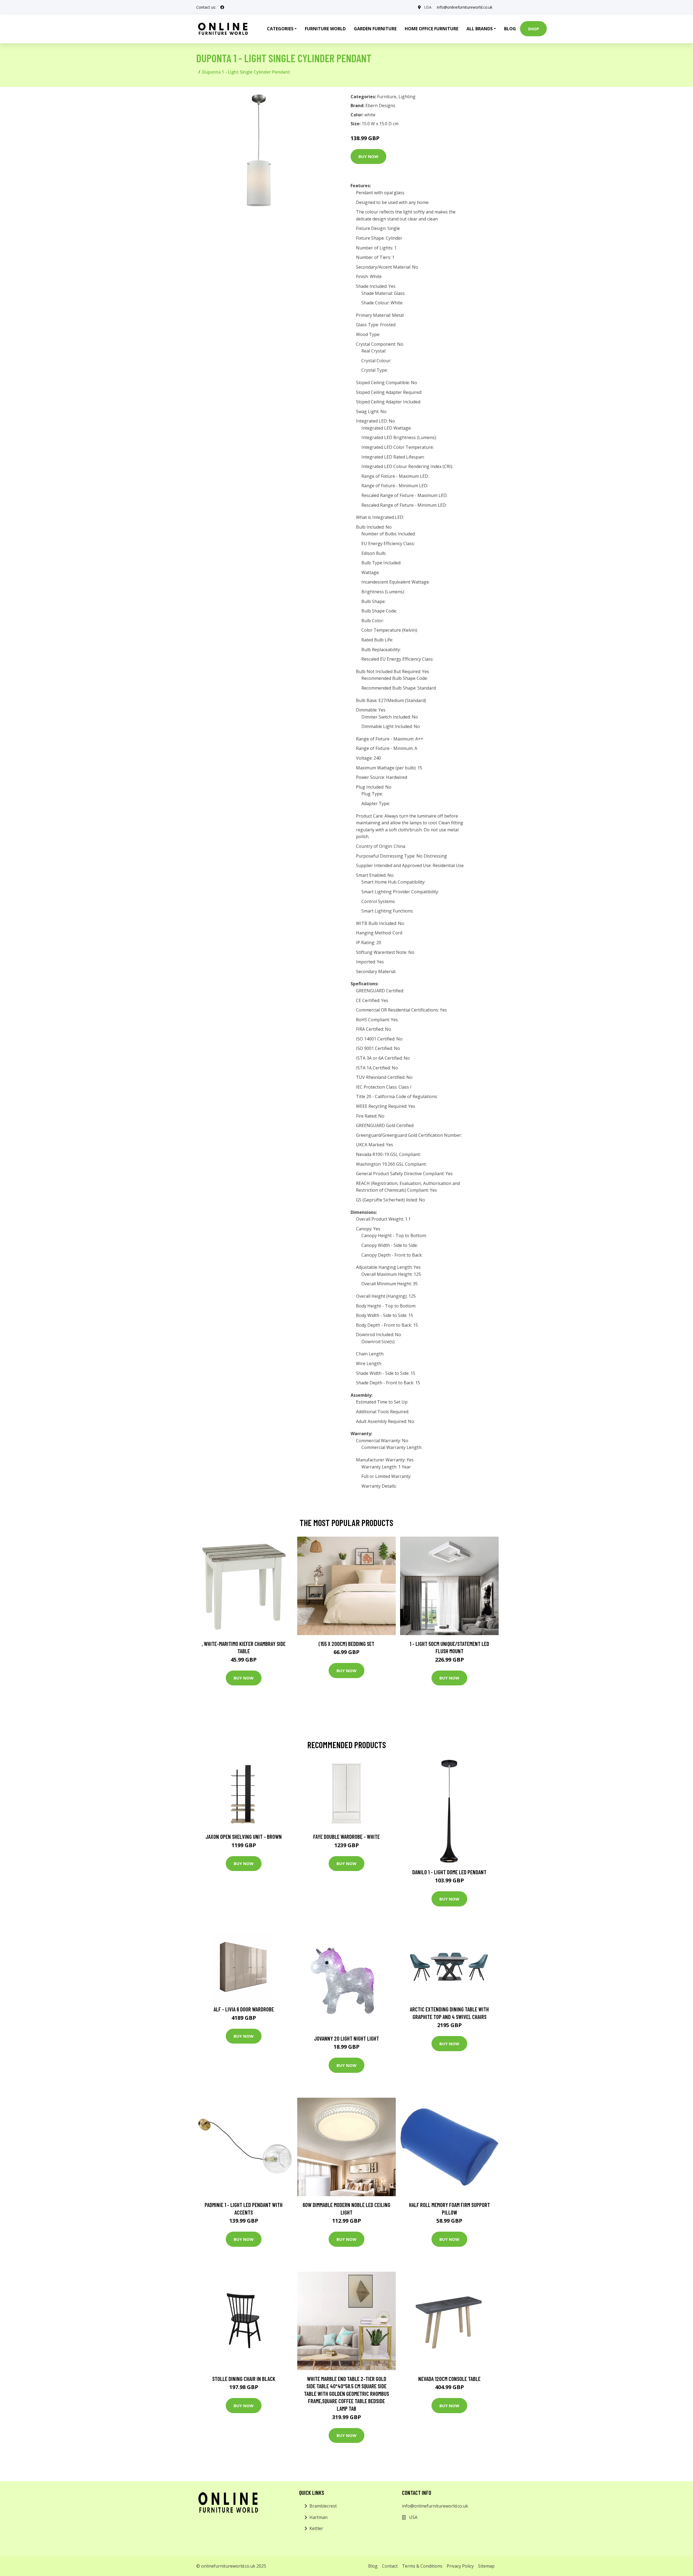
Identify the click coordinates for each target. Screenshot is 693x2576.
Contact (390, 2566)
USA (428, 7)
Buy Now (368, 156)
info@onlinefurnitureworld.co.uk (465, 7)
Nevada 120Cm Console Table (449, 2379)
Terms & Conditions (422, 2566)
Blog (510, 29)
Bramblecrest (323, 2506)
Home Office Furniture (432, 29)
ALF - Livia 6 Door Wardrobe (244, 2009)
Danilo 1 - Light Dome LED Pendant (449, 1872)
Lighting (407, 97)
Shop (533, 29)
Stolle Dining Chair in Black (244, 2379)
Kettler (316, 2528)
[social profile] (222, 7)
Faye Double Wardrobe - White (346, 1837)
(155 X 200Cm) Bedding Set (346, 1644)
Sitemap (486, 2566)
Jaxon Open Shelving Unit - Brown (244, 1837)
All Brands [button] (480, 29)
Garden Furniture (375, 29)
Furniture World (325, 29)
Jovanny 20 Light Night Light (346, 2038)
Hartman (318, 2517)
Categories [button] (280, 29)
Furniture (387, 97)
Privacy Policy (460, 2566)
